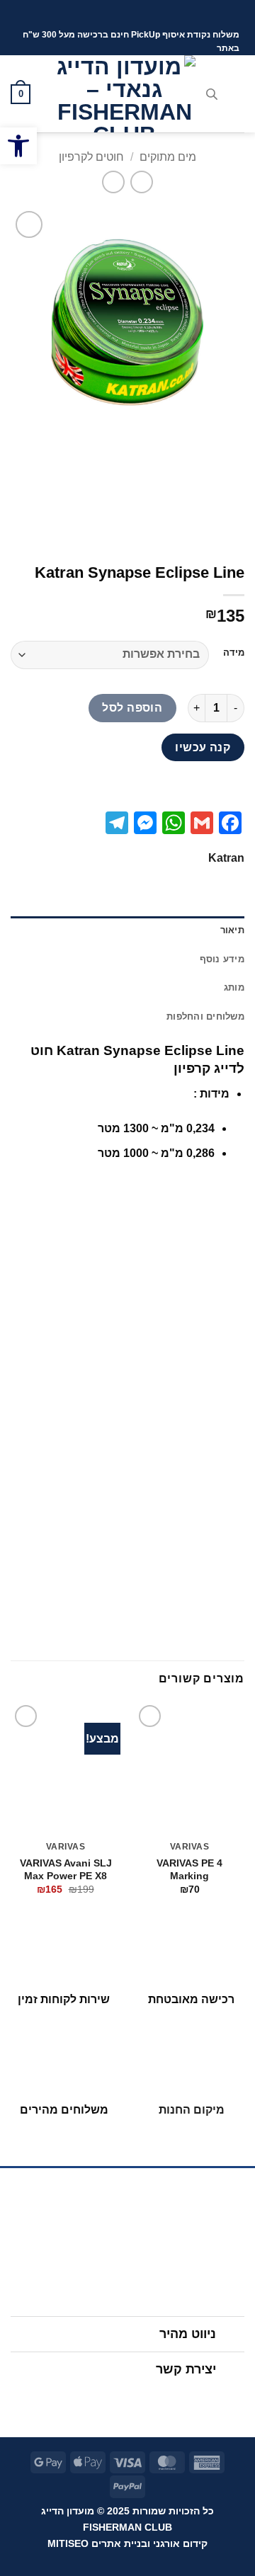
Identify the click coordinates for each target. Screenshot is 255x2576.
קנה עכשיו (203, 747)
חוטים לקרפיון (91, 157)
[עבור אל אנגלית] (117, 14)
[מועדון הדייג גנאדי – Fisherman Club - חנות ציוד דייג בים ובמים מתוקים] (125, 94)
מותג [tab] (234, 987)
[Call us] (87, 2401)
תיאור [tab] (232, 930)
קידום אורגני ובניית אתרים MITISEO (127, 2543)
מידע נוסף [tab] (222, 959)
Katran (226, 858)
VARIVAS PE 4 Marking (189, 1870)
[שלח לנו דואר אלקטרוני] (114, 2401)
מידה (234, 653)
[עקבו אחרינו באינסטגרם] (141, 2401)
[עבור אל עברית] (144, 14)
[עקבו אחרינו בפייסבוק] (169, 2401)
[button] (18, 146)
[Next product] (141, 182)
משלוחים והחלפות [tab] (205, 1016)
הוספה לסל (132, 708)
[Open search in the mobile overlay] (212, 94)
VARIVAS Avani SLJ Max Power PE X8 (66, 1870)
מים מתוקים (168, 157)
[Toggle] (231, 2336)
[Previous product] (113, 182)
